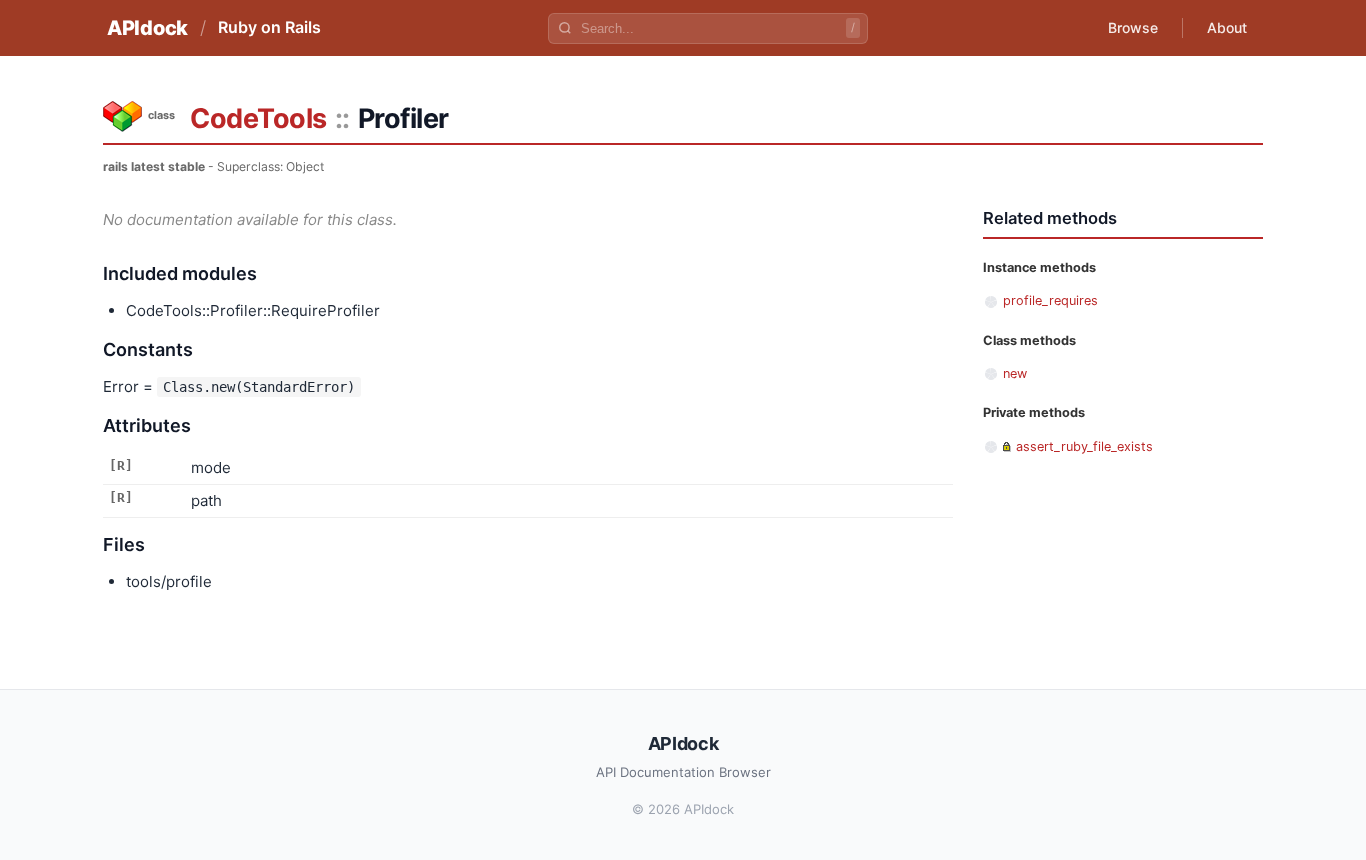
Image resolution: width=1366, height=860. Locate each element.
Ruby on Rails (269, 27)
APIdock (147, 28)
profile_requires (1050, 300)
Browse (1133, 27)
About (1227, 27)
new (1015, 373)
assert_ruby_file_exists (1084, 446)
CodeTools (258, 118)
